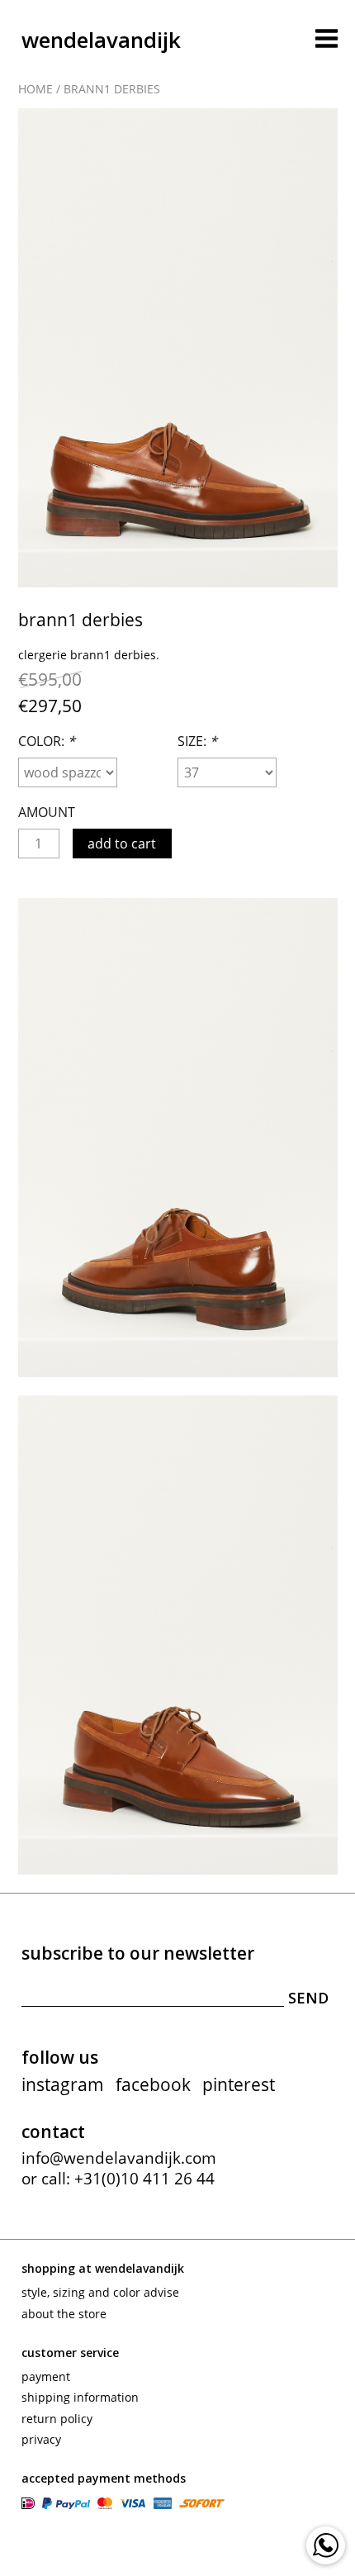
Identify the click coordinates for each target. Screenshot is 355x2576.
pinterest (239, 2084)
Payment (46, 2376)
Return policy (57, 2419)
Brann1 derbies (112, 89)
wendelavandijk (101, 40)
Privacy (41, 2439)
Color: (47, 741)
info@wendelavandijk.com (119, 2158)
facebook (153, 2084)
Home (35, 89)
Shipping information (80, 2397)
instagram (63, 2084)
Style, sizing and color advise (100, 2292)
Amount (47, 812)
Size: (197, 741)
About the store (64, 2314)
